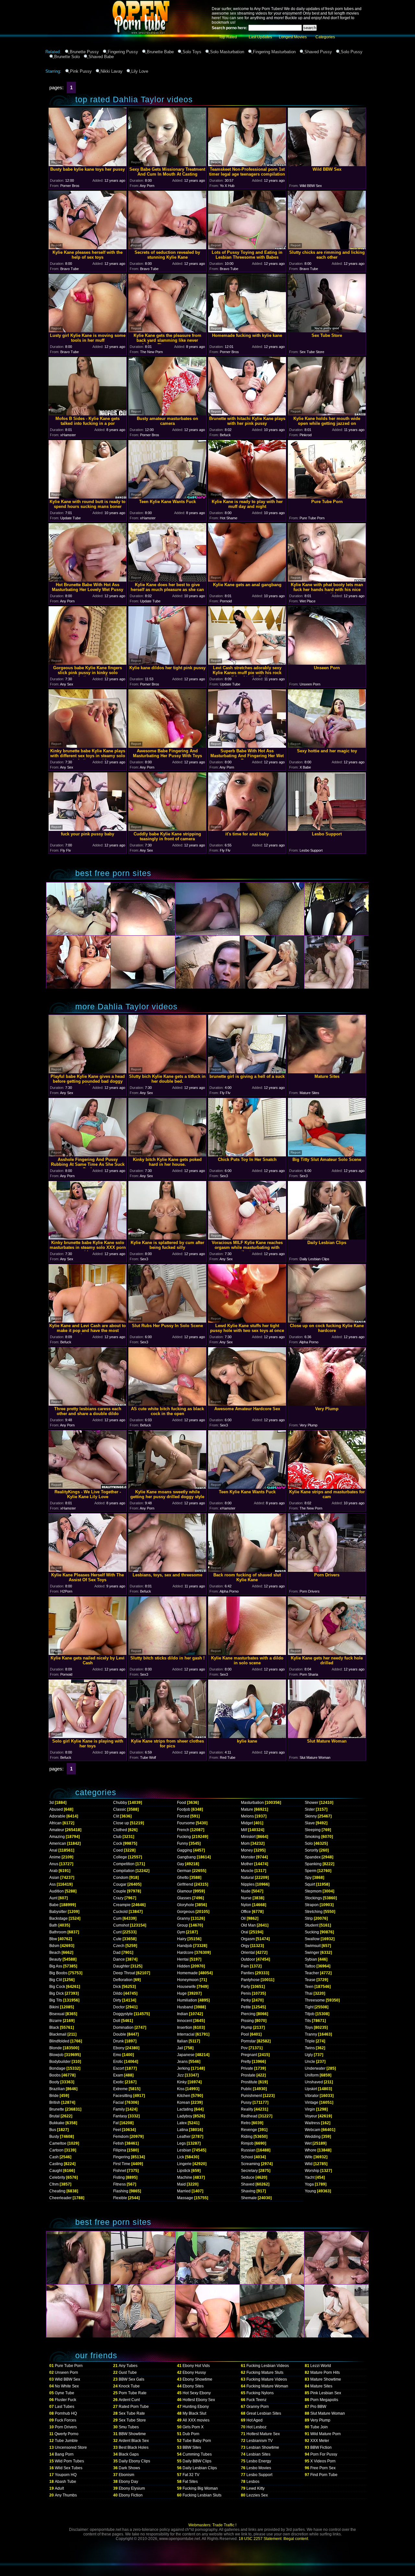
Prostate (248, 2075)
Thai (309, 1993)
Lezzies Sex (257, 2495)
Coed (118, 1850)
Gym (181, 1932)
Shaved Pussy (318, 52)
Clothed (120, 1830)
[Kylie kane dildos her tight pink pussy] (167, 663)
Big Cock (57, 1987)
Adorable (57, 1816)
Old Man (248, 1925)
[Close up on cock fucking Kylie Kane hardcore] (327, 1321)
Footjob (184, 1809)
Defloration (123, 1980)
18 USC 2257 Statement (260, 2539)
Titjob (310, 2014)
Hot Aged (255, 2420)
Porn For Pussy (324, 2454)
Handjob (185, 1946)
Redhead (249, 2116)
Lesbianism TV (260, 2441)
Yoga (309, 2184)
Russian (248, 2150)
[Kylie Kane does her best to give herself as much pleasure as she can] (167, 580)
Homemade (187, 1973)
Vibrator (312, 2096)
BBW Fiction (321, 2447)
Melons (247, 1816)
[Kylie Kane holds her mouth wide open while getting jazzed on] (327, 414)
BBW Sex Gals (131, 2379)
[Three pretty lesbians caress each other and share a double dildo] (88, 1404)
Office (246, 1912)
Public (246, 2089)
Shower (312, 1803)
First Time (122, 2164)
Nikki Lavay (112, 71)
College (120, 1857)
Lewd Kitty (255, 2488)
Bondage (57, 2068)
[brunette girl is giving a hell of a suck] (247, 1072)
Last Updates (260, 37)
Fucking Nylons (260, 2393)
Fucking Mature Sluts (265, 2373)
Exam (118, 2075)
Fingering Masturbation (274, 52)
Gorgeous (186, 1912)
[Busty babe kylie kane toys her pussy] (88, 164)
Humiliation (187, 2000)
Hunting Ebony (196, 2407)
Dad (117, 1953)
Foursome (186, 1823)
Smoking (313, 1837)
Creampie (122, 1905)
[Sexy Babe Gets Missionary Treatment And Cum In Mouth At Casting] (167, 164)
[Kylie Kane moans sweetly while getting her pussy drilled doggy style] (167, 1487)
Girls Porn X (193, 2427)
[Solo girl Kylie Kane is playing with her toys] (88, 1736)
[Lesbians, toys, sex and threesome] (167, 1570)
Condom (121, 1878)
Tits (308, 2021)
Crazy (118, 1898)
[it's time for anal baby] (247, 829)
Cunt (117, 1932)
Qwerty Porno (66, 2434)
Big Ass (56, 1966)
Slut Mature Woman (328, 2413)
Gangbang (186, 1857)
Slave (310, 1823)
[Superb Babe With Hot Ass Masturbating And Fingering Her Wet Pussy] (247, 746)
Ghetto (183, 1878)
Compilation (124, 1871)
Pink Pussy (81, 71)
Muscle (247, 1871)
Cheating (57, 2191)
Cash (54, 2157)
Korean (184, 2102)
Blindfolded (59, 2041)
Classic (120, 1809)
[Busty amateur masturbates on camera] (167, 414)
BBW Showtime (132, 2434)
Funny (183, 1843)
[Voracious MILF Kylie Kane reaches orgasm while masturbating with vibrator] (247, 1238)
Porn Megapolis (324, 2400)
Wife (309, 2157)
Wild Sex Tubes (69, 2468)
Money (247, 1850)
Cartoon (56, 2150)
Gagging (185, 1850)
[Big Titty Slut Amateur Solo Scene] (327, 1155)
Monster (248, 1857)
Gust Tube (128, 2373)
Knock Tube (129, 2386)
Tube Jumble (66, 2441)
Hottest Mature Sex (263, 2434)
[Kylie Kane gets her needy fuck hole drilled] (327, 1653)
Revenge (249, 2130)
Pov (244, 2048)
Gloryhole (186, 1905)
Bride (54, 2096)
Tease (310, 1980)
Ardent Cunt (129, 2400)
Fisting (119, 2177)
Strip (309, 1918)
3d (52, 1803)
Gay (181, 1864)
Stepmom (313, 1891)
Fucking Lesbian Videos (268, 2366)
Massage (185, 2198)
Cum (117, 1918)
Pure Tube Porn (69, 2366)
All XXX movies (196, 2420)
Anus (54, 1864)
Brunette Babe (160, 52)
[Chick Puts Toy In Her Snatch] (247, 1155)
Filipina (120, 2150)
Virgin (310, 2109)
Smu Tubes (129, 2427)
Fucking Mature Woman (267, 2386)
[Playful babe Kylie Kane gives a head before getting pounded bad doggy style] (88, 1072)
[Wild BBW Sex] (327, 164)
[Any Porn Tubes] (110, 47)
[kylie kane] (247, 1736)
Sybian (311, 1959)
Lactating (185, 2109)
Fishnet (120, 2171)
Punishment (251, 2096)
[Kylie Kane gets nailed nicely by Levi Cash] (88, 1653)
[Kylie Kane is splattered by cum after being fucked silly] (167, 1238)
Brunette (57, 2109)
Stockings (313, 1898)
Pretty (246, 2062)
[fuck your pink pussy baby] (88, 829)
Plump (247, 2028)
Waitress (312, 2123)
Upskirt (311, 2089)
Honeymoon (188, 1980)
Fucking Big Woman (200, 2488)
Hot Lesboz (256, 2427)
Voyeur (311, 2116)
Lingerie (184, 2164)
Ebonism (126, 2475)
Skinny (311, 1816)
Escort (119, 2068)
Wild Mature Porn (326, 2434)
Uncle (310, 2062)
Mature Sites (321, 2386)
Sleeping (313, 1830)
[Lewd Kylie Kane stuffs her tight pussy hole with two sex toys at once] (247, 1321)
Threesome (315, 2000)
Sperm (311, 1871)
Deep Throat (124, 1973)
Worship (312, 2171)
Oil (243, 1918)
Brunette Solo (67, 57)
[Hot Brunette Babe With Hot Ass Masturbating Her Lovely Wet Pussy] (88, 580)
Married (184, 2191)
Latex (182, 2123)
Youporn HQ (66, 2475)
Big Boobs (58, 1973)
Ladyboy (185, 2116)
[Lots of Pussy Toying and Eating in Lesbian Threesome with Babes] (247, 247)
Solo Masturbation (227, 52)
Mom (245, 1843)
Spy (308, 1878)
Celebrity (57, 2177)
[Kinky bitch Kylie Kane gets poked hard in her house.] (167, 1155)
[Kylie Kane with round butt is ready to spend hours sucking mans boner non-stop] (88, 497)
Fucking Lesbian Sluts (202, 2495)
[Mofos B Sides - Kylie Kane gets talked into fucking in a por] (88, 414)
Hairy (182, 1939)
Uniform (312, 2075)
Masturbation (252, 1803)
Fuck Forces (65, 2420)
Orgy (245, 1946)
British (55, 2102)
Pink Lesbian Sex (326, 2393)
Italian (182, 2041)
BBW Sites (192, 2447)
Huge (182, 1993)
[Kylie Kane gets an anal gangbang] (247, 580)
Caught (56, 2171)
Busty (54, 2137)
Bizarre (56, 2021)
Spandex (313, 1857)
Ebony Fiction (131, 2495)
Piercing (248, 2014)
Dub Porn (191, 2434)
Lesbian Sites (258, 2454)
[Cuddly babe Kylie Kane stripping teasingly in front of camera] (167, 829)
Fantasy (120, 2116)
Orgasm (248, 1939)
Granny (184, 1918)
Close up (121, 1823)
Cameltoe (58, 2143)
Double (120, 2034)
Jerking (184, 2068)
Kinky (182, 2082)
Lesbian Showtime (263, 2447)
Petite (246, 2007)
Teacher (312, 1973)
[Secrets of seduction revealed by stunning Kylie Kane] (167, 247)
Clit (116, 1816)
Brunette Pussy (84, 52)
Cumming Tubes (197, 2454)
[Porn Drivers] (327, 1570)
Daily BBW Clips (197, 2461)
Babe (54, 1905)
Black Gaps (129, 2454)
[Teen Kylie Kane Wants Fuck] (167, 497)
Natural (247, 1878)
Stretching (314, 1912)
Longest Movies (293, 37)
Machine (185, 2177)
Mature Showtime (326, 2379)
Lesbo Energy (259, 2461)
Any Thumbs (66, 2495)
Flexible (120, 2198)
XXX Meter (320, 2441)
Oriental (248, 1953)
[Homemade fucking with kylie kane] (247, 331)
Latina (183, 2130)
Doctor (119, 2007)
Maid (181, 2184)
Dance (119, 1959)
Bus (53, 2130)
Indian (183, 2014)
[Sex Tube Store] (327, 331)
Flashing (121, 2191)
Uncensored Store (71, 2447)
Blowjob (56, 2055)
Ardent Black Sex (134, 2441)
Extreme (120, 2089)
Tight (309, 2007)
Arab (53, 1871)
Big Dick (57, 1993)
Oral (245, 1932)
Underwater (315, 2068)
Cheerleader (60, 2198)
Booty (54, 2082)
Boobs (55, 2075)
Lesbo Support (259, 2475)
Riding (247, 2137)
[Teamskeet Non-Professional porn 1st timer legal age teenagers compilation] (247, 164)
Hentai (183, 1959)
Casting (56, 2164)
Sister (310, 1809)
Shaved (248, 2184)
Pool (245, 2034)
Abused (56, 1809)
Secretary (249, 2171)
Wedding (313, 2137)
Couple (120, 1891)
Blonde (56, 2048)
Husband (185, 2007)
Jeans (182, 2062)
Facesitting (123, 2096)
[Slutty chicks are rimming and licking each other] (327, 247)
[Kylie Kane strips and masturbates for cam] (327, 1487)
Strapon (312, 1905)
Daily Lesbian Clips (200, 2468)
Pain (245, 1966)
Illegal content (296, 2539)
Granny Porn (258, 2407)
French (183, 1830)
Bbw (53, 1939)
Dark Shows (129, 2468)
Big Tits (56, 2000)
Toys (309, 2028)
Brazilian (57, 2089)
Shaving (248, 2191)
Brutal (54, 2116)
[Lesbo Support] (327, 829)
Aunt (53, 1898)
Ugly (309, 2055)
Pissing (247, 2021)
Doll (117, 2021)
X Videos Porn (323, 2461)
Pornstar (248, 2041)
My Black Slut (194, 2413)
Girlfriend (185, 1884)
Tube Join (319, 2427)
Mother (247, 1864)
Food (182, 1803)
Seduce (248, 2177)
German (184, 1871)
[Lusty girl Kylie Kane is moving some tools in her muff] (88, 331)
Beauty (55, 1959)
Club (117, 1837)
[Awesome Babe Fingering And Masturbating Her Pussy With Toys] (167, 746)
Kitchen (184, 2096)
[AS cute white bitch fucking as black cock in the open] (167, 1404)
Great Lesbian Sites (264, 2413)
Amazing (57, 1837)
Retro (246, 2123)
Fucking (184, 1837)
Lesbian (184, 2150)
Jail (180, 2048)
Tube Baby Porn (197, 2441)
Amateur (57, 1830)
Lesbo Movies (259, 2468)
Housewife (186, 1987)
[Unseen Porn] (327, 663)
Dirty (117, 2000)
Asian (54, 1878)
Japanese (186, 2055)
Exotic (119, 2082)
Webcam (313, 2130)
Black (54, 2028)
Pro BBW (318, 2407)
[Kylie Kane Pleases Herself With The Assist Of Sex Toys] (88, 1570)
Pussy (246, 2102)
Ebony (119, 2048)
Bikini (54, 2007)
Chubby (120, 1803)
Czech (119, 1946)
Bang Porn (64, 2454)
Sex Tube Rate (132, 2413)
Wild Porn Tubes (69, 2461)
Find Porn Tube (324, 2475)
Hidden (184, 1966)
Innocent (185, 2021)
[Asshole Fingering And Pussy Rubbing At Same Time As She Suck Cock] (88, 1155)
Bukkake (57, 2123)
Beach (55, 1953)
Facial (119, 2102)
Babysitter (58, 1912)
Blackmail (58, 2034)
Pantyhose (250, 1980)
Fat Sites (190, 2482)
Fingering (122, 2157)
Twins (310, 2048)
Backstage (59, 1918)
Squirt (310, 1884)
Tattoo (310, 1966)
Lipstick (184, 2171)
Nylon (246, 1905)
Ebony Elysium (132, 2488)
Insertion (185, 2028)
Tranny (311, 2034)
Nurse (246, 1898)
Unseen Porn (66, 2373)
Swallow (312, 1939)
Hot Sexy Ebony (197, 2393)
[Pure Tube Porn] (327, 497)
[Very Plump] (327, 1404)
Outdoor (248, 1959)
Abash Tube (65, 2482)
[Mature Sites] (327, 1072)
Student (312, 1925)
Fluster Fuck (65, 2400)
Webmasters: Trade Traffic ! (212, 2525)
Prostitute (249, 2082)
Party (245, 1987)
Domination (123, 2028)
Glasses (184, 1898)
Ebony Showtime (197, 2379)
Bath (53, 1925)
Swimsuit (313, 1946)
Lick (181, 2157)
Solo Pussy (352, 52)
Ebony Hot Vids (196, 2366)
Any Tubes (128, 2366)
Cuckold (120, 1912)
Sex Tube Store (132, 2420)
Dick (117, 1987)
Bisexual (57, 2014)
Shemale (249, 2198)
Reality (247, 2109)
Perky (246, 2000)
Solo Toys (192, 52)
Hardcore (185, 1953)
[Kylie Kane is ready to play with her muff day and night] (247, 497)
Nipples (248, 1884)
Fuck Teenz (256, 2400)
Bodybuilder (60, 2062)
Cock (118, 1843)
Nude (246, 1891)
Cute (117, 1939)
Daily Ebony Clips (134, 2461)
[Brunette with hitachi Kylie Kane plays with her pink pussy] (247, 414)
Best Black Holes (134, 2447)
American (58, 1843)
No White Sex (67, 2386)
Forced (183, 1816)
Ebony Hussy (194, 2373)
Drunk (119, 2041)
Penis (246, 1993)
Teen (309, 1987)
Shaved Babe (101, 57)
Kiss (181, 2089)
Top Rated (228, 37)
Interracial (186, 2034)
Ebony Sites (193, 2386)
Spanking (313, 1864)
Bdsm (54, 1946)
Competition (124, 1864)
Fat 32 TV (191, 2475)
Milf (244, 1830)
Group (183, 1925)
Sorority (312, 1850)
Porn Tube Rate (133, 2393)
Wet (308, 2143)
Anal (53, 1850)
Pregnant (249, 2055)
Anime (55, 1857)
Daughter (121, 1966)
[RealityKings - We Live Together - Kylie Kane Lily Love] (88, 1487)
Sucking (312, 1932)
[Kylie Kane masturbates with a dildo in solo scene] (247, 1653)
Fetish (119, 2143)
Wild (309, 2164)
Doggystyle (123, 2014)
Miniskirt (248, 1837)
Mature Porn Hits (325, 2373)
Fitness (119, 2184)
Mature (247, 1809)
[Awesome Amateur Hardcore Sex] (247, 1404)
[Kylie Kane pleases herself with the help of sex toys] (88, 247)
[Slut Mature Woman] (327, 1736)
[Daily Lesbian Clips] (327, 1238)
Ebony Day (128, 2482)
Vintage (312, 2102)
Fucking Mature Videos (267, 2379)
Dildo (118, 1993)
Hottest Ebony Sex (199, 2400)
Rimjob (247, 2143)
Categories (325, 37)
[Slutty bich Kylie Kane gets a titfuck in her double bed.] (167, 1072)
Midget (247, 1823)
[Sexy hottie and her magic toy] (327, 746)
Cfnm (54, 2184)
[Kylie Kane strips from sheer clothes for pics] (167, 1736)
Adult (59, 2488)
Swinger (312, 1953)
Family (119, 2109)
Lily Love (140, 71)
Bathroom (58, 1932)
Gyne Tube (65, 2393)
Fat (116, 2123)
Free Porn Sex (323, 2468)
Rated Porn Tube (134, 2407)
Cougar (120, 1884)
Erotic (118, 2062)
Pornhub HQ (66, 2413)
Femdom (121, 2137)
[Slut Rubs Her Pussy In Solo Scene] (167, 1321)
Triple (310, 2041)
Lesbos (253, 2482)
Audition (57, 1891)
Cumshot (121, 1925)
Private (247, 2068)
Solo (309, 1843)
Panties (248, 1973)
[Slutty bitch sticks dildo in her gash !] (167, 1653)
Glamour (185, 1891)
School (247, 2157)
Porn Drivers (66, 2427)
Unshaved (314, 2082)
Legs (181, 2143)
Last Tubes (65, 2407)
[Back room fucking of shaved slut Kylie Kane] (247, 1570)
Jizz (180, 2075)
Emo (117, 2055)
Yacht (310, 2177)
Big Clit (56, 1980)
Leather (184, 2137)
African (55, 1823)
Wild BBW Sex (67, 2379)
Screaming (250, 2164)
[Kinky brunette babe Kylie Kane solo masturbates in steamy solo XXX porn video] (88, 1238)
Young (310, 2191)
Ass (53, 1884)
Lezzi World (321, 2366)
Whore (311, 2150)
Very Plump (320, 2420)
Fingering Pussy (123, 52)
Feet (117, 2130)
